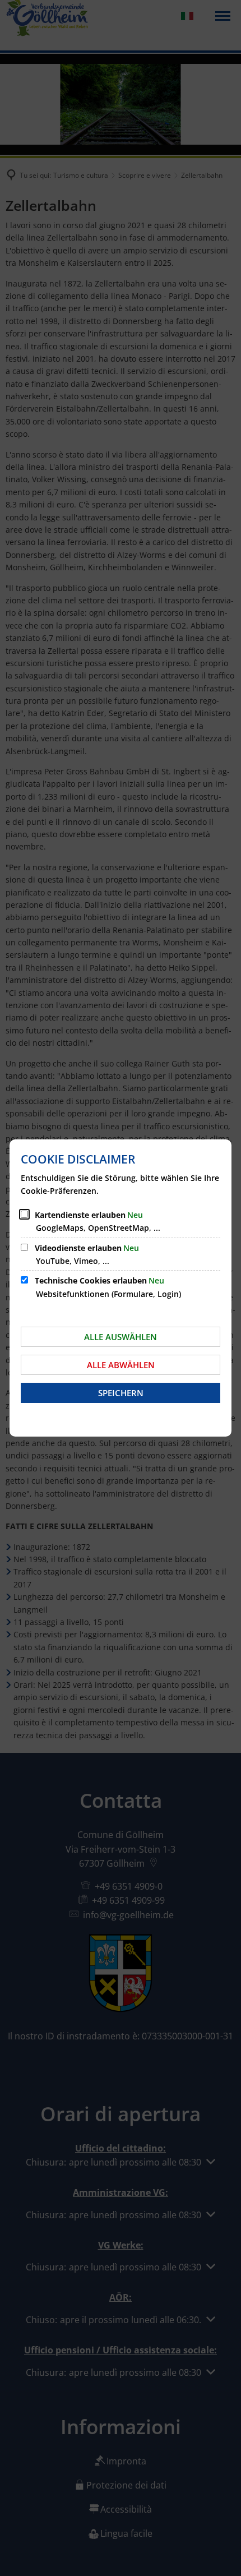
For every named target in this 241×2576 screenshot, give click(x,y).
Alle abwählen (121, 1365)
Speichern (121, 1393)
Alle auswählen (121, 1337)
